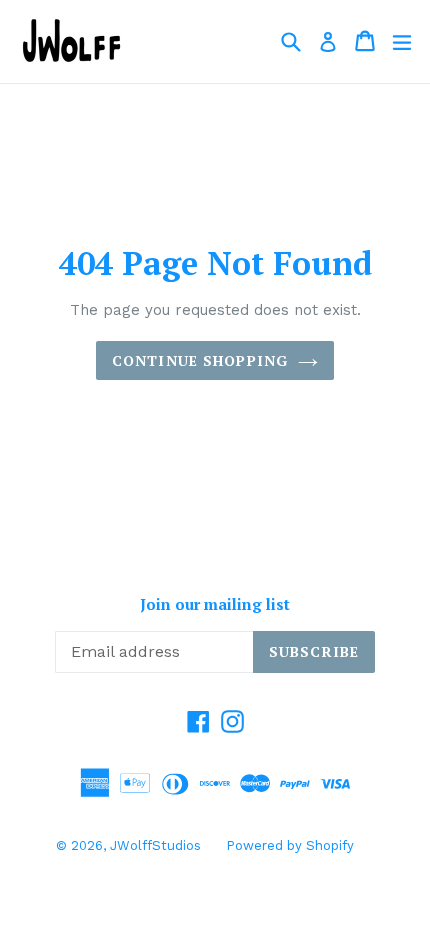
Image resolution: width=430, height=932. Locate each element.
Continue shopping (200, 360)
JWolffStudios (155, 845)
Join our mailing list (215, 604)
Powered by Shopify (290, 845)
